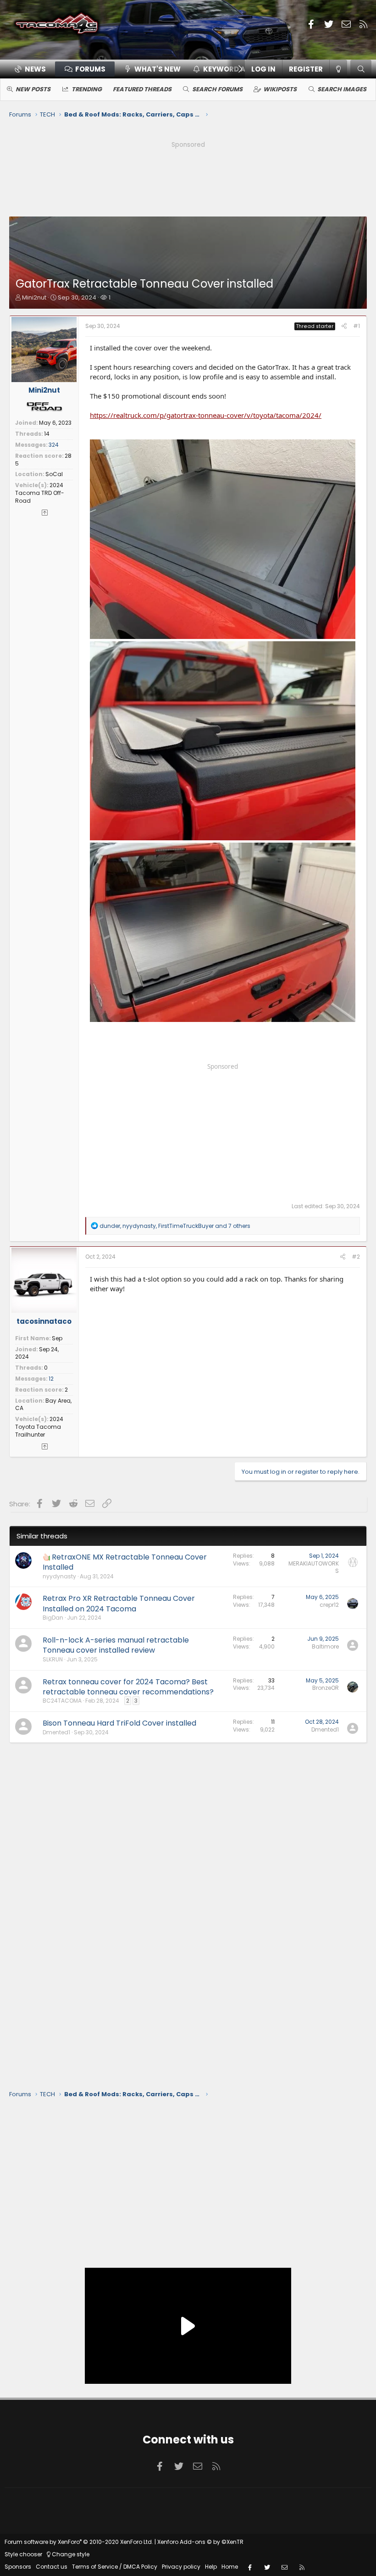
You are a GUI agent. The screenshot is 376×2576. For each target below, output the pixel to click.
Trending (87, 89)
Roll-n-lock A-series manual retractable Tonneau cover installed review (116, 1645)
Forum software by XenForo (79, 2542)
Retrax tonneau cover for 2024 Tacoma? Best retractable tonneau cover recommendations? (128, 1687)
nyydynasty (59, 1576)
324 (54, 445)
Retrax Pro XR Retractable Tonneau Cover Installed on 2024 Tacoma (119, 1603)
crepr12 (329, 1605)
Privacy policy (181, 2567)
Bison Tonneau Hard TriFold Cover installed (119, 1723)
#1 (357, 326)
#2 (356, 1257)
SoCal (54, 474)
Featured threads (142, 89)
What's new (158, 69)
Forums (90, 69)
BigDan (53, 1618)
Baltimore (325, 1646)
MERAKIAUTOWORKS (314, 1567)
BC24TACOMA (62, 1701)
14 (47, 434)
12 (51, 1379)
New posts (33, 89)
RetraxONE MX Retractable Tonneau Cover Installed (125, 1562)
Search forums (217, 89)
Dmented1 (56, 1732)
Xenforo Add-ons (200, 2542)
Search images (342, 89)
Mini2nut (34, 297)
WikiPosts (280, 89)
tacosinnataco (44, 1321)
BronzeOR (326, 1688)
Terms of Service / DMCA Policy (115, 2567)
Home (230, 2567)
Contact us (52, 2567)
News (35, 69)
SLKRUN (53, 1659)
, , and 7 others (175, 1226)
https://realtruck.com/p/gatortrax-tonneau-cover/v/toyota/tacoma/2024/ (206, 415)
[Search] (361, 69)
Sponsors (18, 2567)
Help (211, 2567)
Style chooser (23, 2554)
